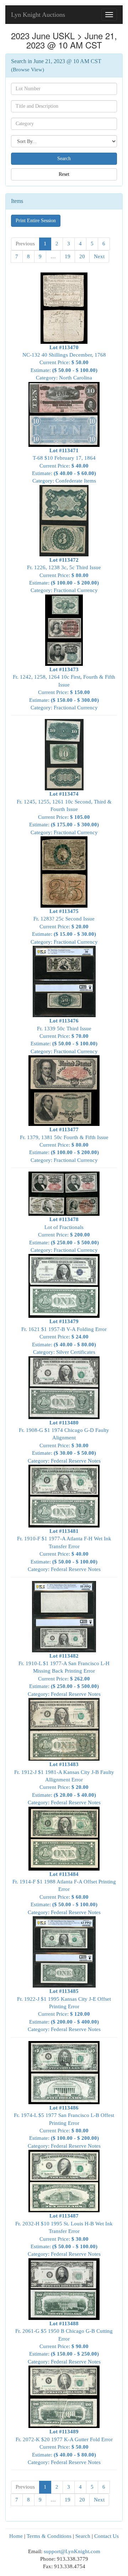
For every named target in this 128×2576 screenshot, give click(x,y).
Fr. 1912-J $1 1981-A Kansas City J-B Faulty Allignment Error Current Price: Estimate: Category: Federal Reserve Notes (64, 1783)
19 (68, 256)
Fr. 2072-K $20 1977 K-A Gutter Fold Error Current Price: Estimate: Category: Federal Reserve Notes (64, 2447)
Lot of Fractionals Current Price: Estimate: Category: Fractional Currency (64, 1235)
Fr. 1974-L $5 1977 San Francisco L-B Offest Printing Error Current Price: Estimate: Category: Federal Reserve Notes (64, 2127)
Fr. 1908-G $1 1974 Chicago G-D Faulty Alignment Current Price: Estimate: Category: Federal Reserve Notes (64, 1442)
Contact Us (106, 2536)
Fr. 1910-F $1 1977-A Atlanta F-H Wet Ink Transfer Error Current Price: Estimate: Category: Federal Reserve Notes (64, 1550)
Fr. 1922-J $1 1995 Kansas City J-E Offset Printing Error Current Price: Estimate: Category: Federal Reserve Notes (64, 2010)
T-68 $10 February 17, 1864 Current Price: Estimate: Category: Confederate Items (64, 466)
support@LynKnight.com (72, 2551)
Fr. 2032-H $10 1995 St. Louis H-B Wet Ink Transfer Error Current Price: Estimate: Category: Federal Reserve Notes (64, 2235)
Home (16, 2536)
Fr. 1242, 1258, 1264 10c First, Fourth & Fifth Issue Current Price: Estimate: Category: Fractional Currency (64, 688)
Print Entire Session (36, 221)
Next (99, 256)
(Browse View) (28, 70)
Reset (64, 174)
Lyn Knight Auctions (38, 15)
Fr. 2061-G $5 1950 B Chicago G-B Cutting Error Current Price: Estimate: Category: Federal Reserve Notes (64, 2343)
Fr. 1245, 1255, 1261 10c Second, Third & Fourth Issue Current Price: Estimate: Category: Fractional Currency (64, 813)
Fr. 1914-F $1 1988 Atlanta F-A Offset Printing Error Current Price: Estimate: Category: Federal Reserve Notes (64, 1893)
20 (82, 256)
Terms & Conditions (49, 2536)
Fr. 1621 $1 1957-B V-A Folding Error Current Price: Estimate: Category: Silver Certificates (64, 1337)
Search (83, 2536)
